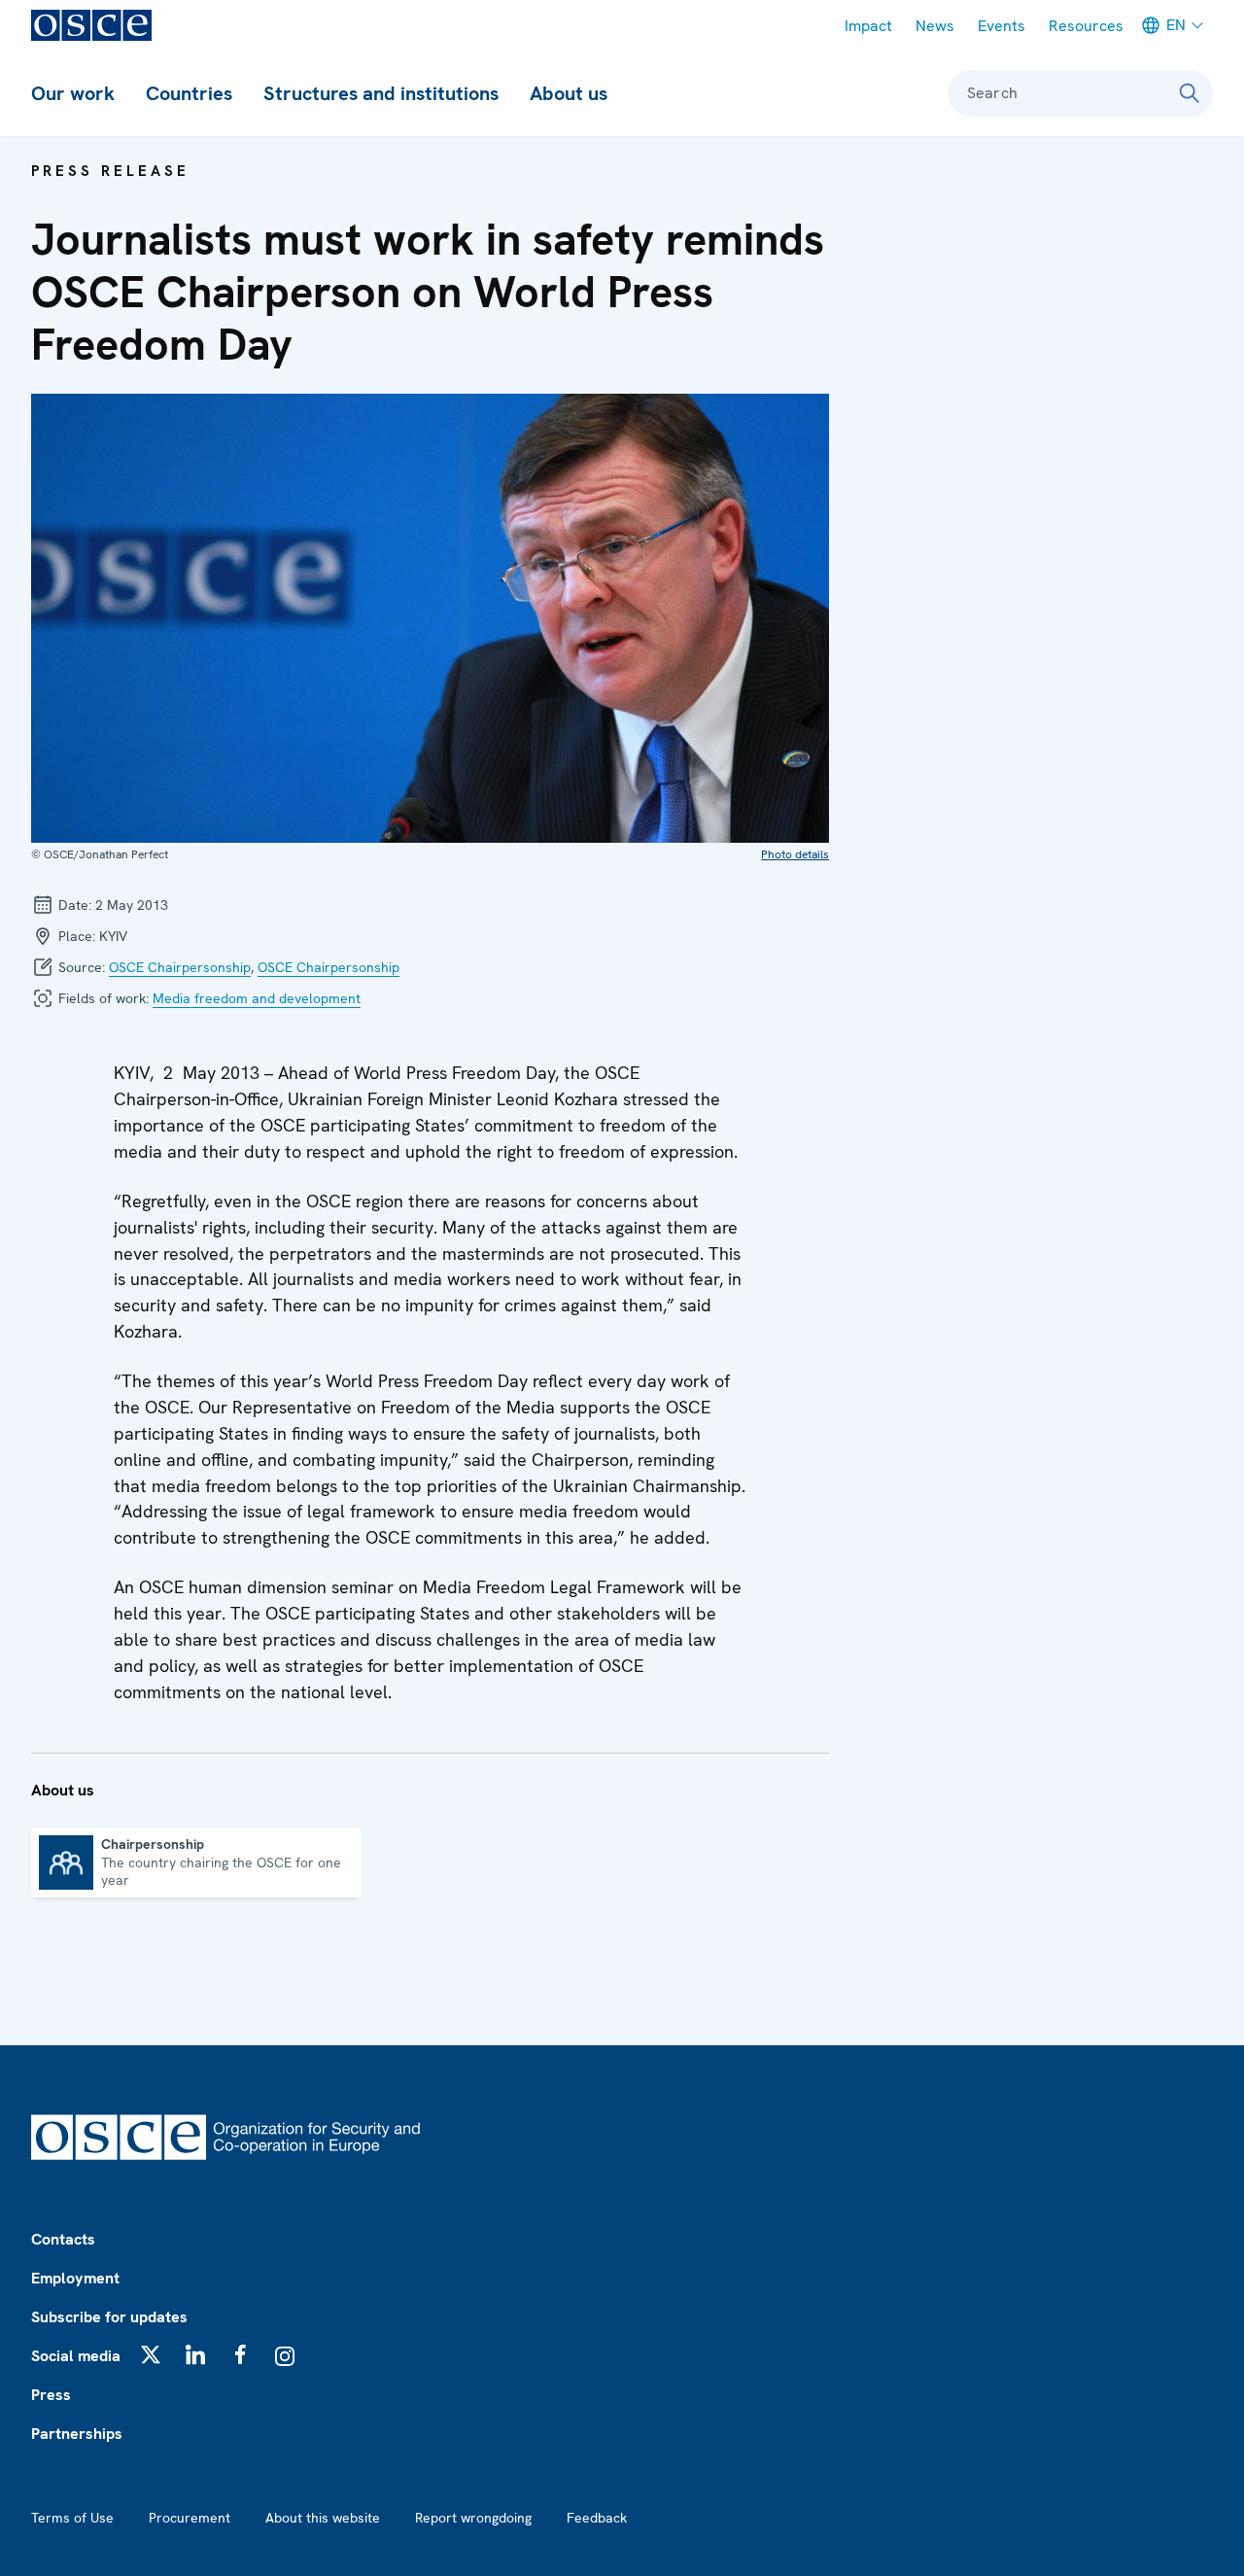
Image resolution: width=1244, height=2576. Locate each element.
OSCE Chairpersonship (180, 967)
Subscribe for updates (109, 2317)
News (935, 26)
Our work (73, 93)
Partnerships (77, 2434)
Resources (1086, 26)
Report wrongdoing (473, 2518)
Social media (76, 2356)
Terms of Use (72, 2518)
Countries (189, 93)
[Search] (1190, 93)
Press (51, 2395)
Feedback (597, 2518)
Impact (868, 26)
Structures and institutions (381, 93)
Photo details (795, 854)
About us (569, 93)
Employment (75, 2278)
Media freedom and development (257, 998)
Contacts (63, 2239)
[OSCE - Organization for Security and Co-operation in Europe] (91, 25)
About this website (323, 2518)
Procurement (190, 2518)
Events (1002, 26)
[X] (151, 2354)
